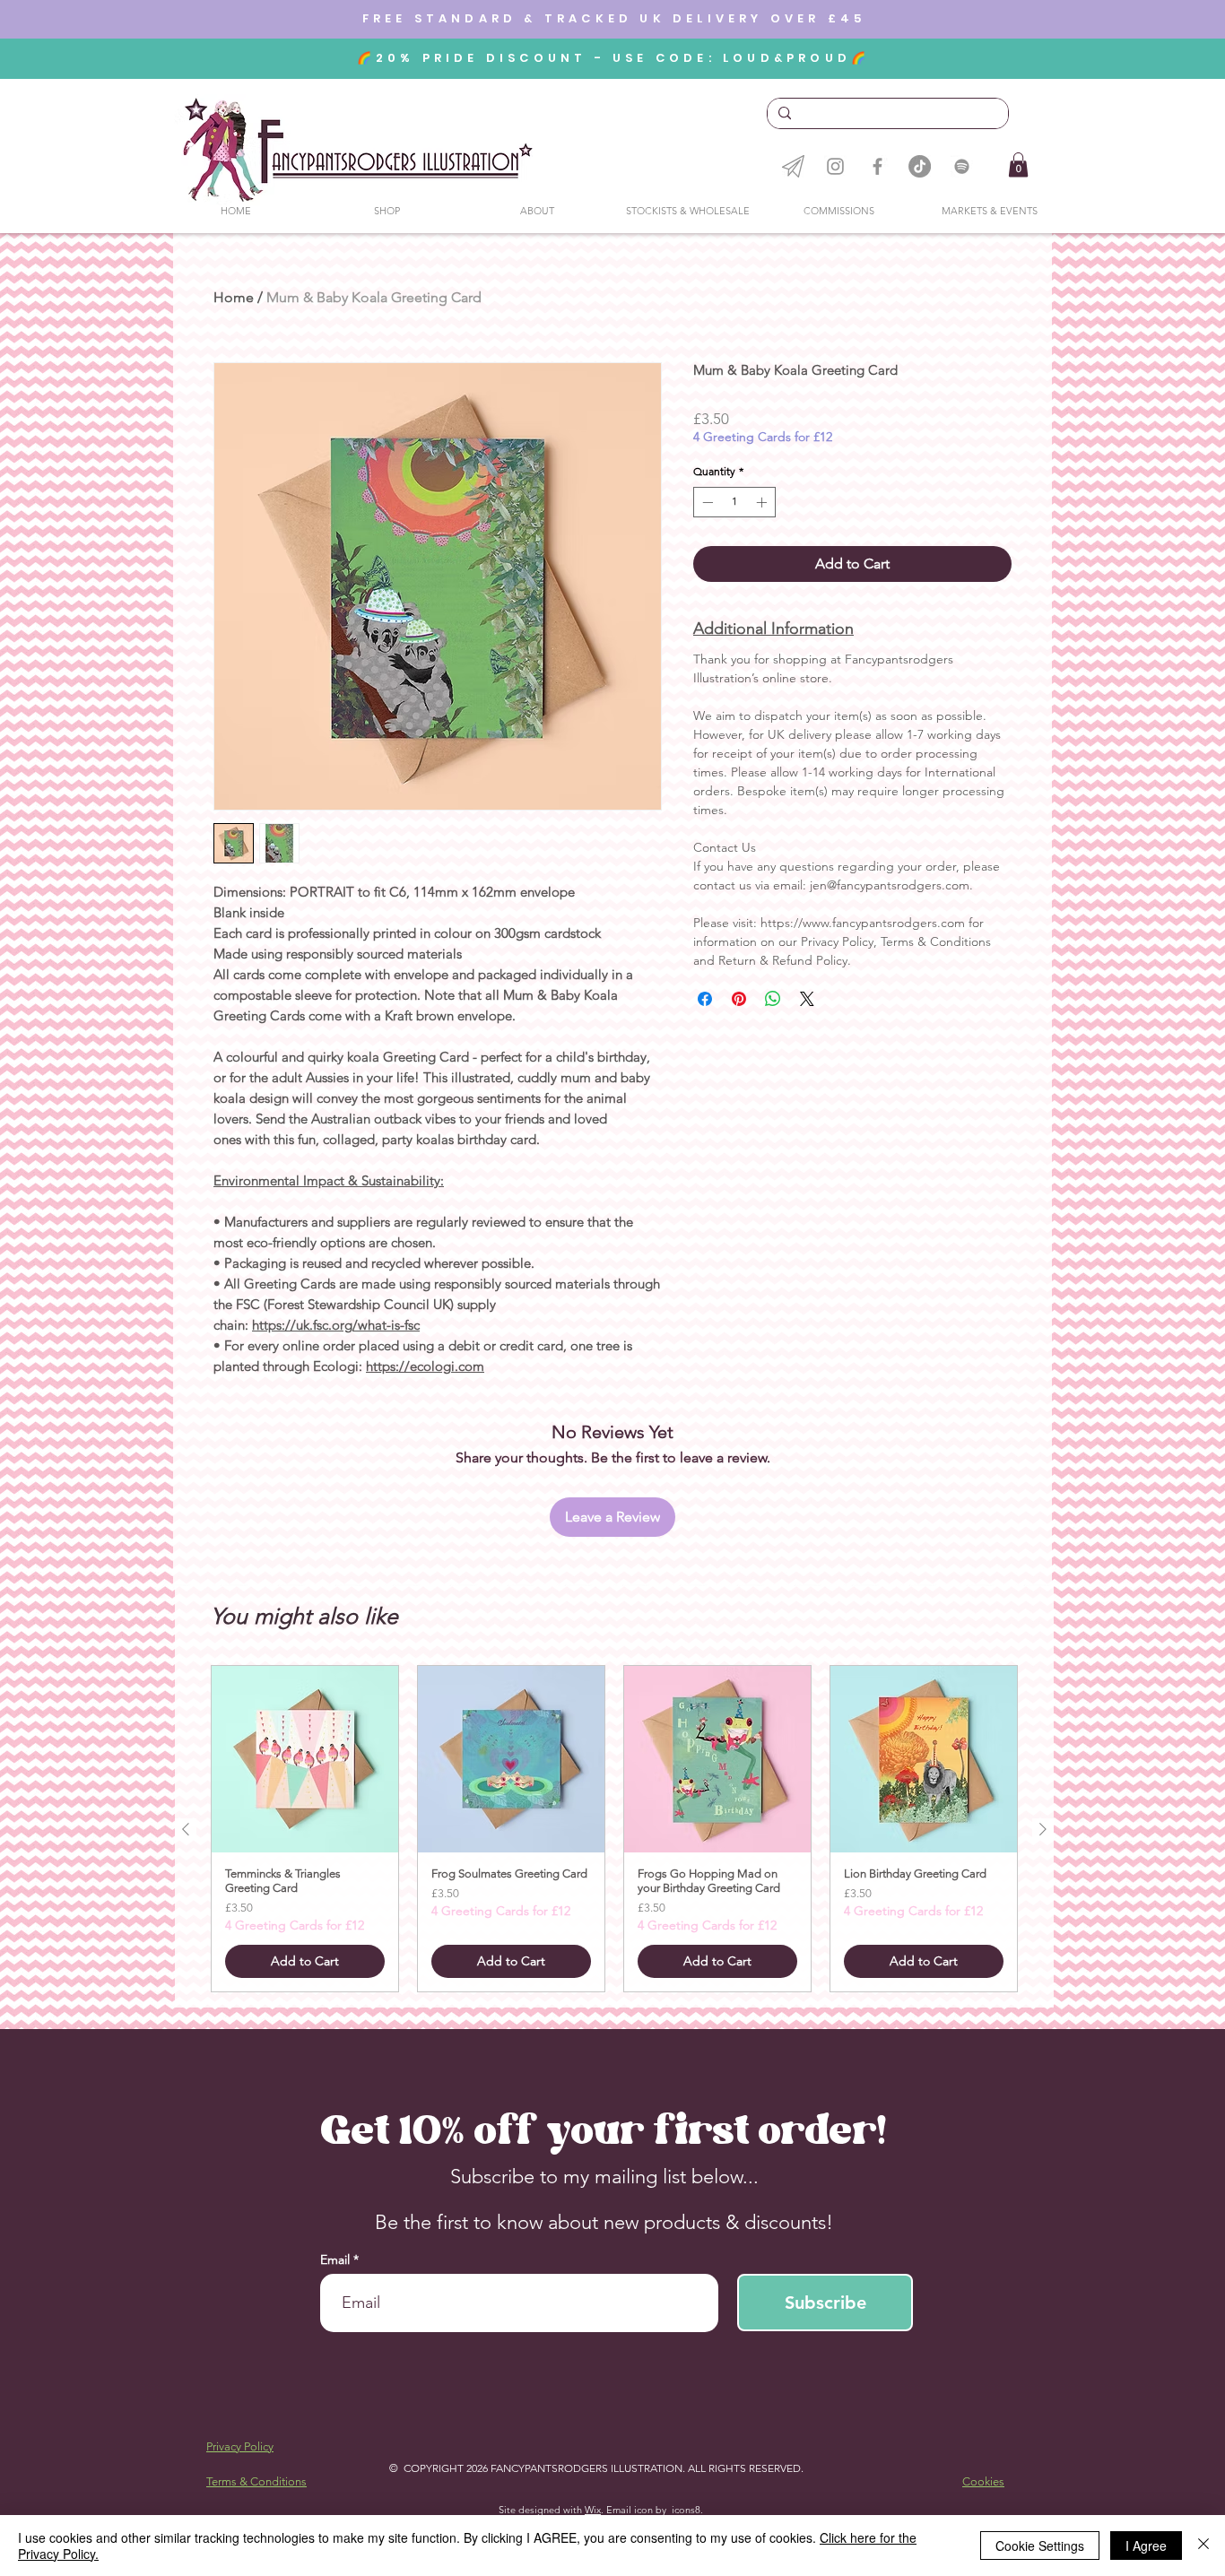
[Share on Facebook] (705, 999)
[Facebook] (877, 166)
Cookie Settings (1040, 2546)
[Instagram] (835, 166)
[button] (1018, 165)
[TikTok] (920, 166)
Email (337, 2259)
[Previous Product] (186, 1829)
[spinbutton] (734, 502)
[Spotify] (962, 166)
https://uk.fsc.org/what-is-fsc (336, 1325)
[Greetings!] (793, 166)
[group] (614, 1829)
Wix (593, 2510)
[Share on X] (807, 999)
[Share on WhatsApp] (773, 999)
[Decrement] (706, 502)
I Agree (1146, 2546)
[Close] (1203, 2546)
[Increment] (763, 502)
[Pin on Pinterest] (739, 999)
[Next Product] (1043, 1829)
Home (234, 297)
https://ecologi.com (425, 1366)
